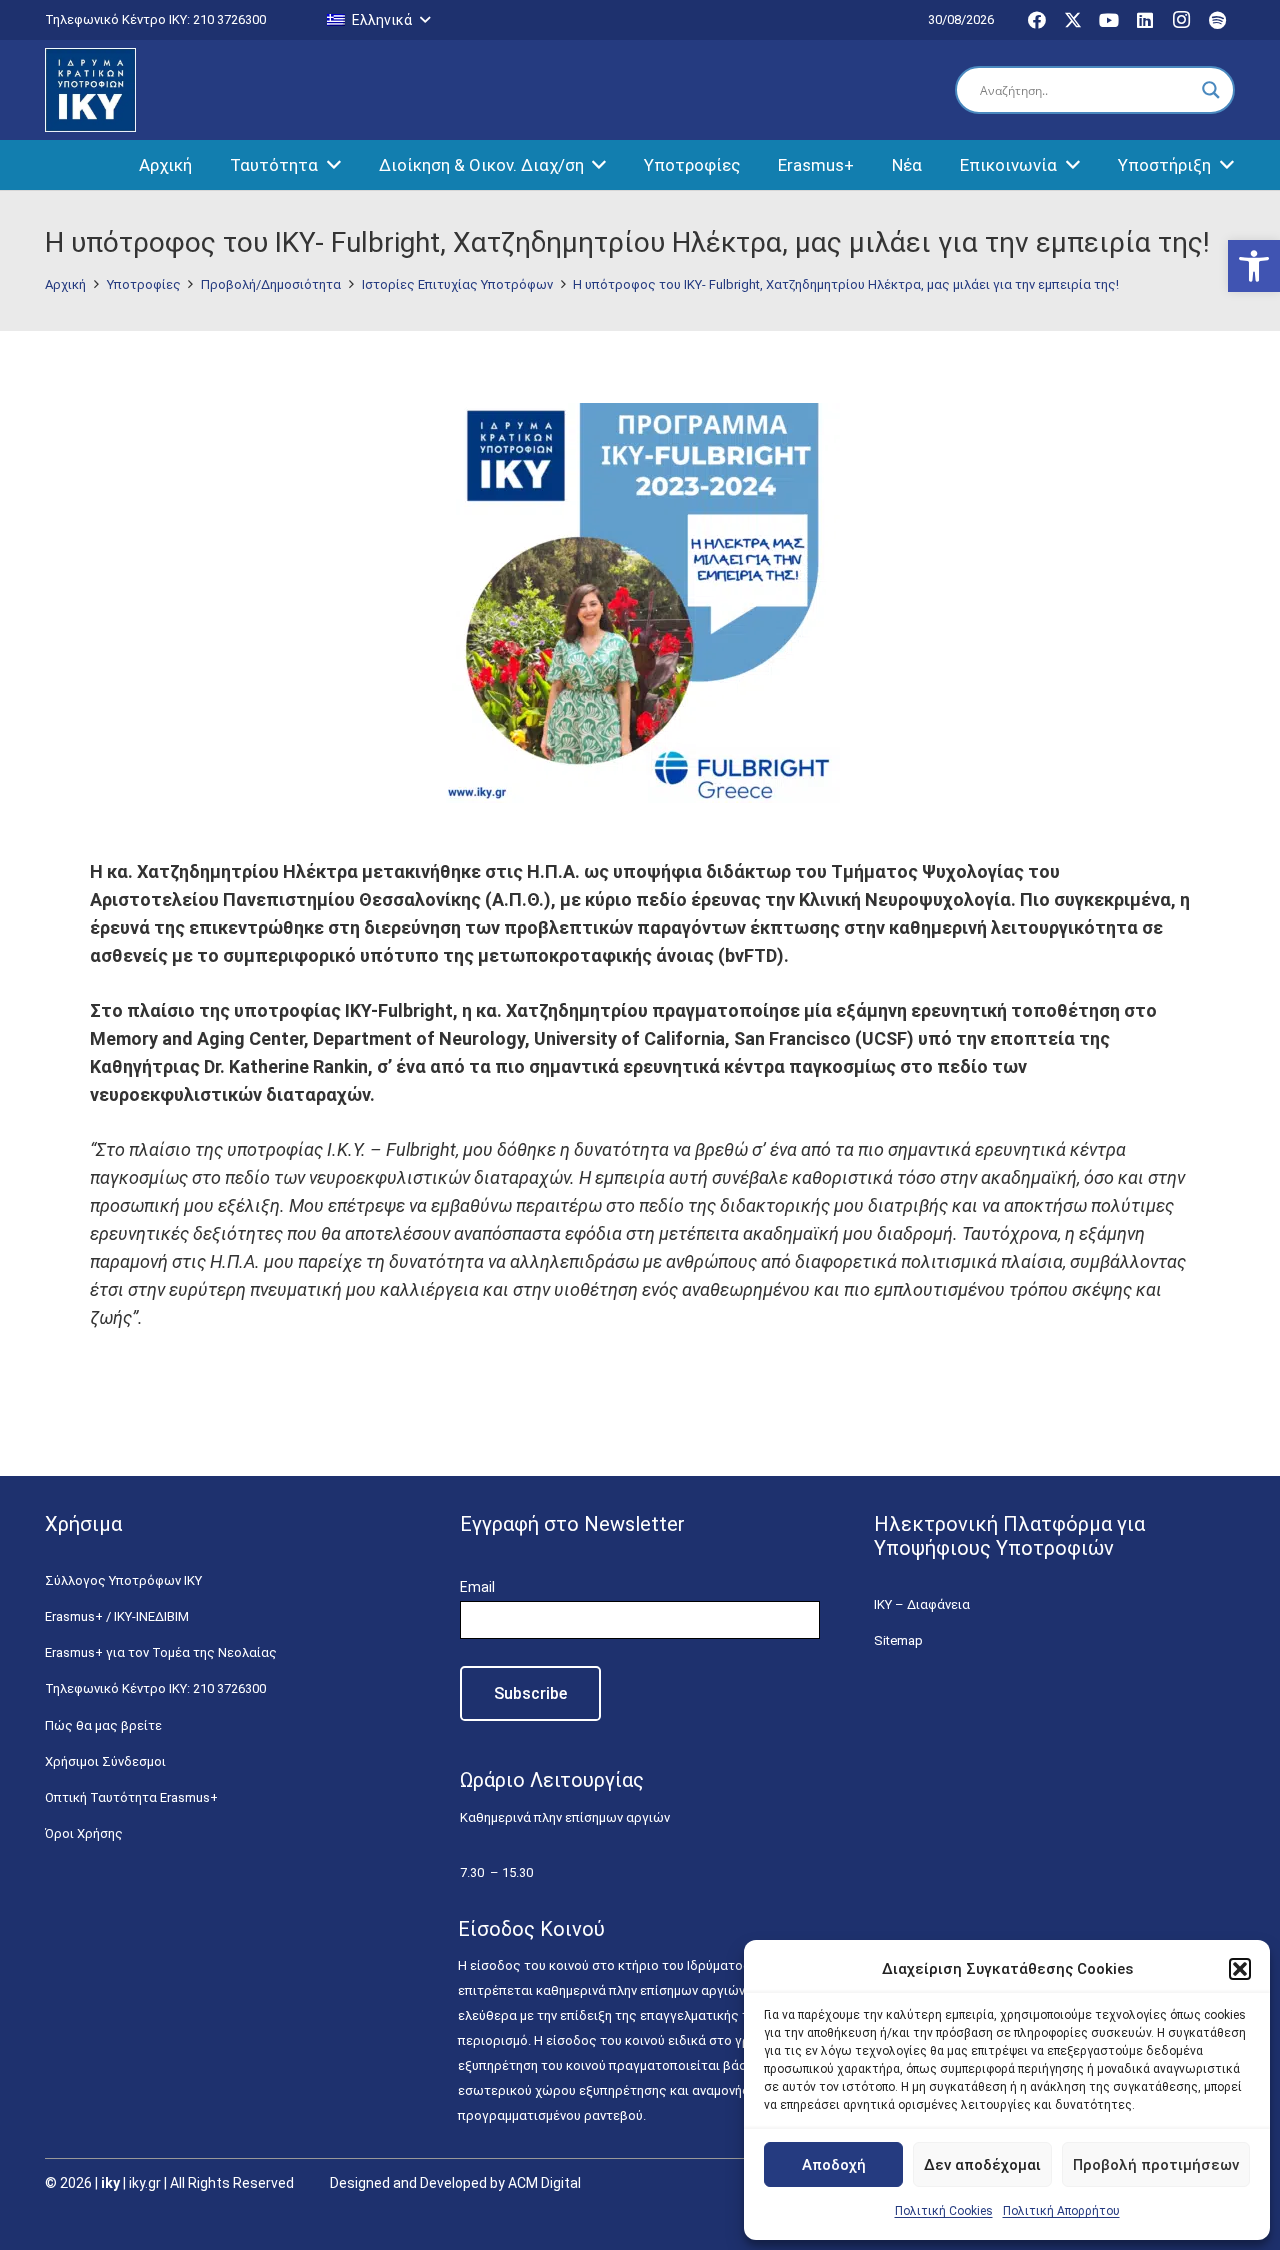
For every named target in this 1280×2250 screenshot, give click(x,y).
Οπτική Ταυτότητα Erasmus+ (131, 1797)
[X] (1073, 20)
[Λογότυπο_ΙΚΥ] (90, 90)
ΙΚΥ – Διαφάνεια (922, 1604)
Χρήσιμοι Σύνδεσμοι (105, 1761)
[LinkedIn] (1145, 20)
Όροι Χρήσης (84, 1833)
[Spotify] (1217, 20)
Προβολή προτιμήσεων (1156, 2165)
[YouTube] (1109, 20)
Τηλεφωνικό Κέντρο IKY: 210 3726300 (155, 1688)
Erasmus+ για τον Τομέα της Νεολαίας (161, 1652)
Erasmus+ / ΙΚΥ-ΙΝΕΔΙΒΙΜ (117, 1616)
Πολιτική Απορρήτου (1061, 2211)
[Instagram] (1181, 20)
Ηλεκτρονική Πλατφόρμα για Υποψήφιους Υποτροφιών (1009, 1536)
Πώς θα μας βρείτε (103, 1725)
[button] (1254, 266)
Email (477, 1587)
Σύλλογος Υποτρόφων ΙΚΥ (123, 1580)
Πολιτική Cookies (944, 2211)
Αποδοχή (834, 2165)
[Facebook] (1037, 20)
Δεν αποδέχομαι (982, 2165)
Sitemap (898, 1640)
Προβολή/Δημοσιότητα (271, 284)
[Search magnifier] (1211, 90)
